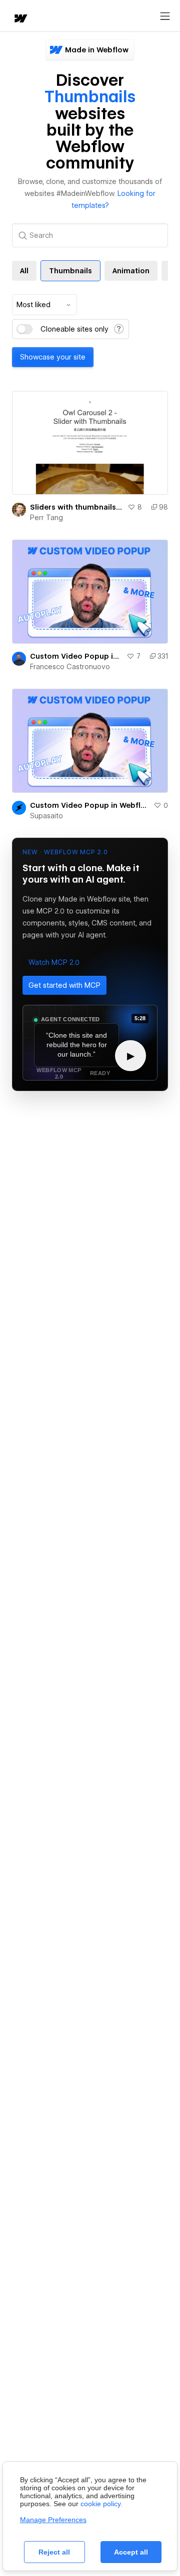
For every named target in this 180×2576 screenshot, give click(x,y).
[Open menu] (165, 16)
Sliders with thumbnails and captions (77, 507)
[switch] (24, 329)
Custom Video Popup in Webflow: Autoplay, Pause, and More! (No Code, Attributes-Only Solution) (76, 656)
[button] (54, 962)
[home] (20, 19)
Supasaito (46, 816)
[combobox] (44, 305)
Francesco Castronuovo (70, 667)
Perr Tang (46, 518)
